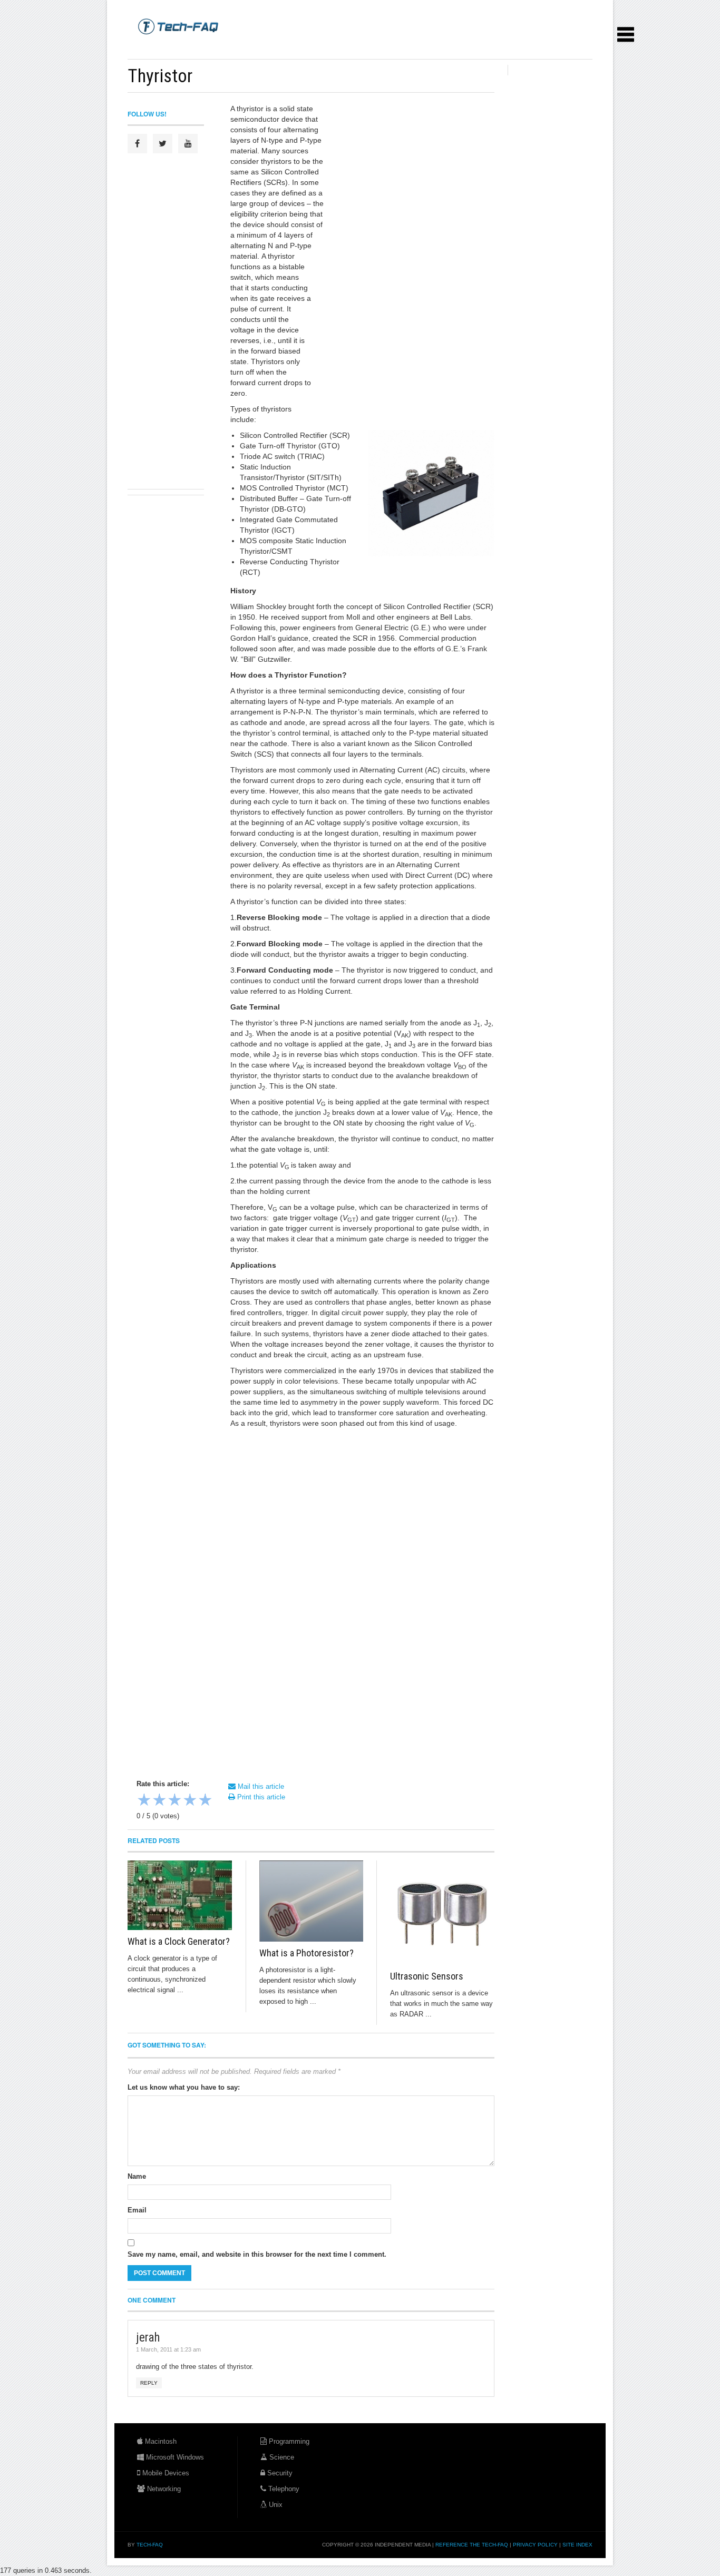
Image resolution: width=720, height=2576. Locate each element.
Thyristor (160, 76)
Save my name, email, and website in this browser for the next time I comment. (257, 2254)
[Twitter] (163, 144)
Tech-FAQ (150, 2545)
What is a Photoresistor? (307, 1953)
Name (137, 2176)
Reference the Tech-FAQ (472, 2545)
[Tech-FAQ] (178, 26)
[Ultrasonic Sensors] (442, 1913)
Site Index (577, 2545)
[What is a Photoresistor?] (312, 1901)
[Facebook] (137, 144)
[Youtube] (188, 144)
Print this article (260, 1797)
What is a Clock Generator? (179, 1941)
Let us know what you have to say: (184, 2087)
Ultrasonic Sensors (427, 1976)
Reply (149, 2383)
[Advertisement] (319, 47)
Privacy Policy (535, 2545)
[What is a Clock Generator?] (180, 1895)
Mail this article (260, 1786)
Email (137, 2210)
